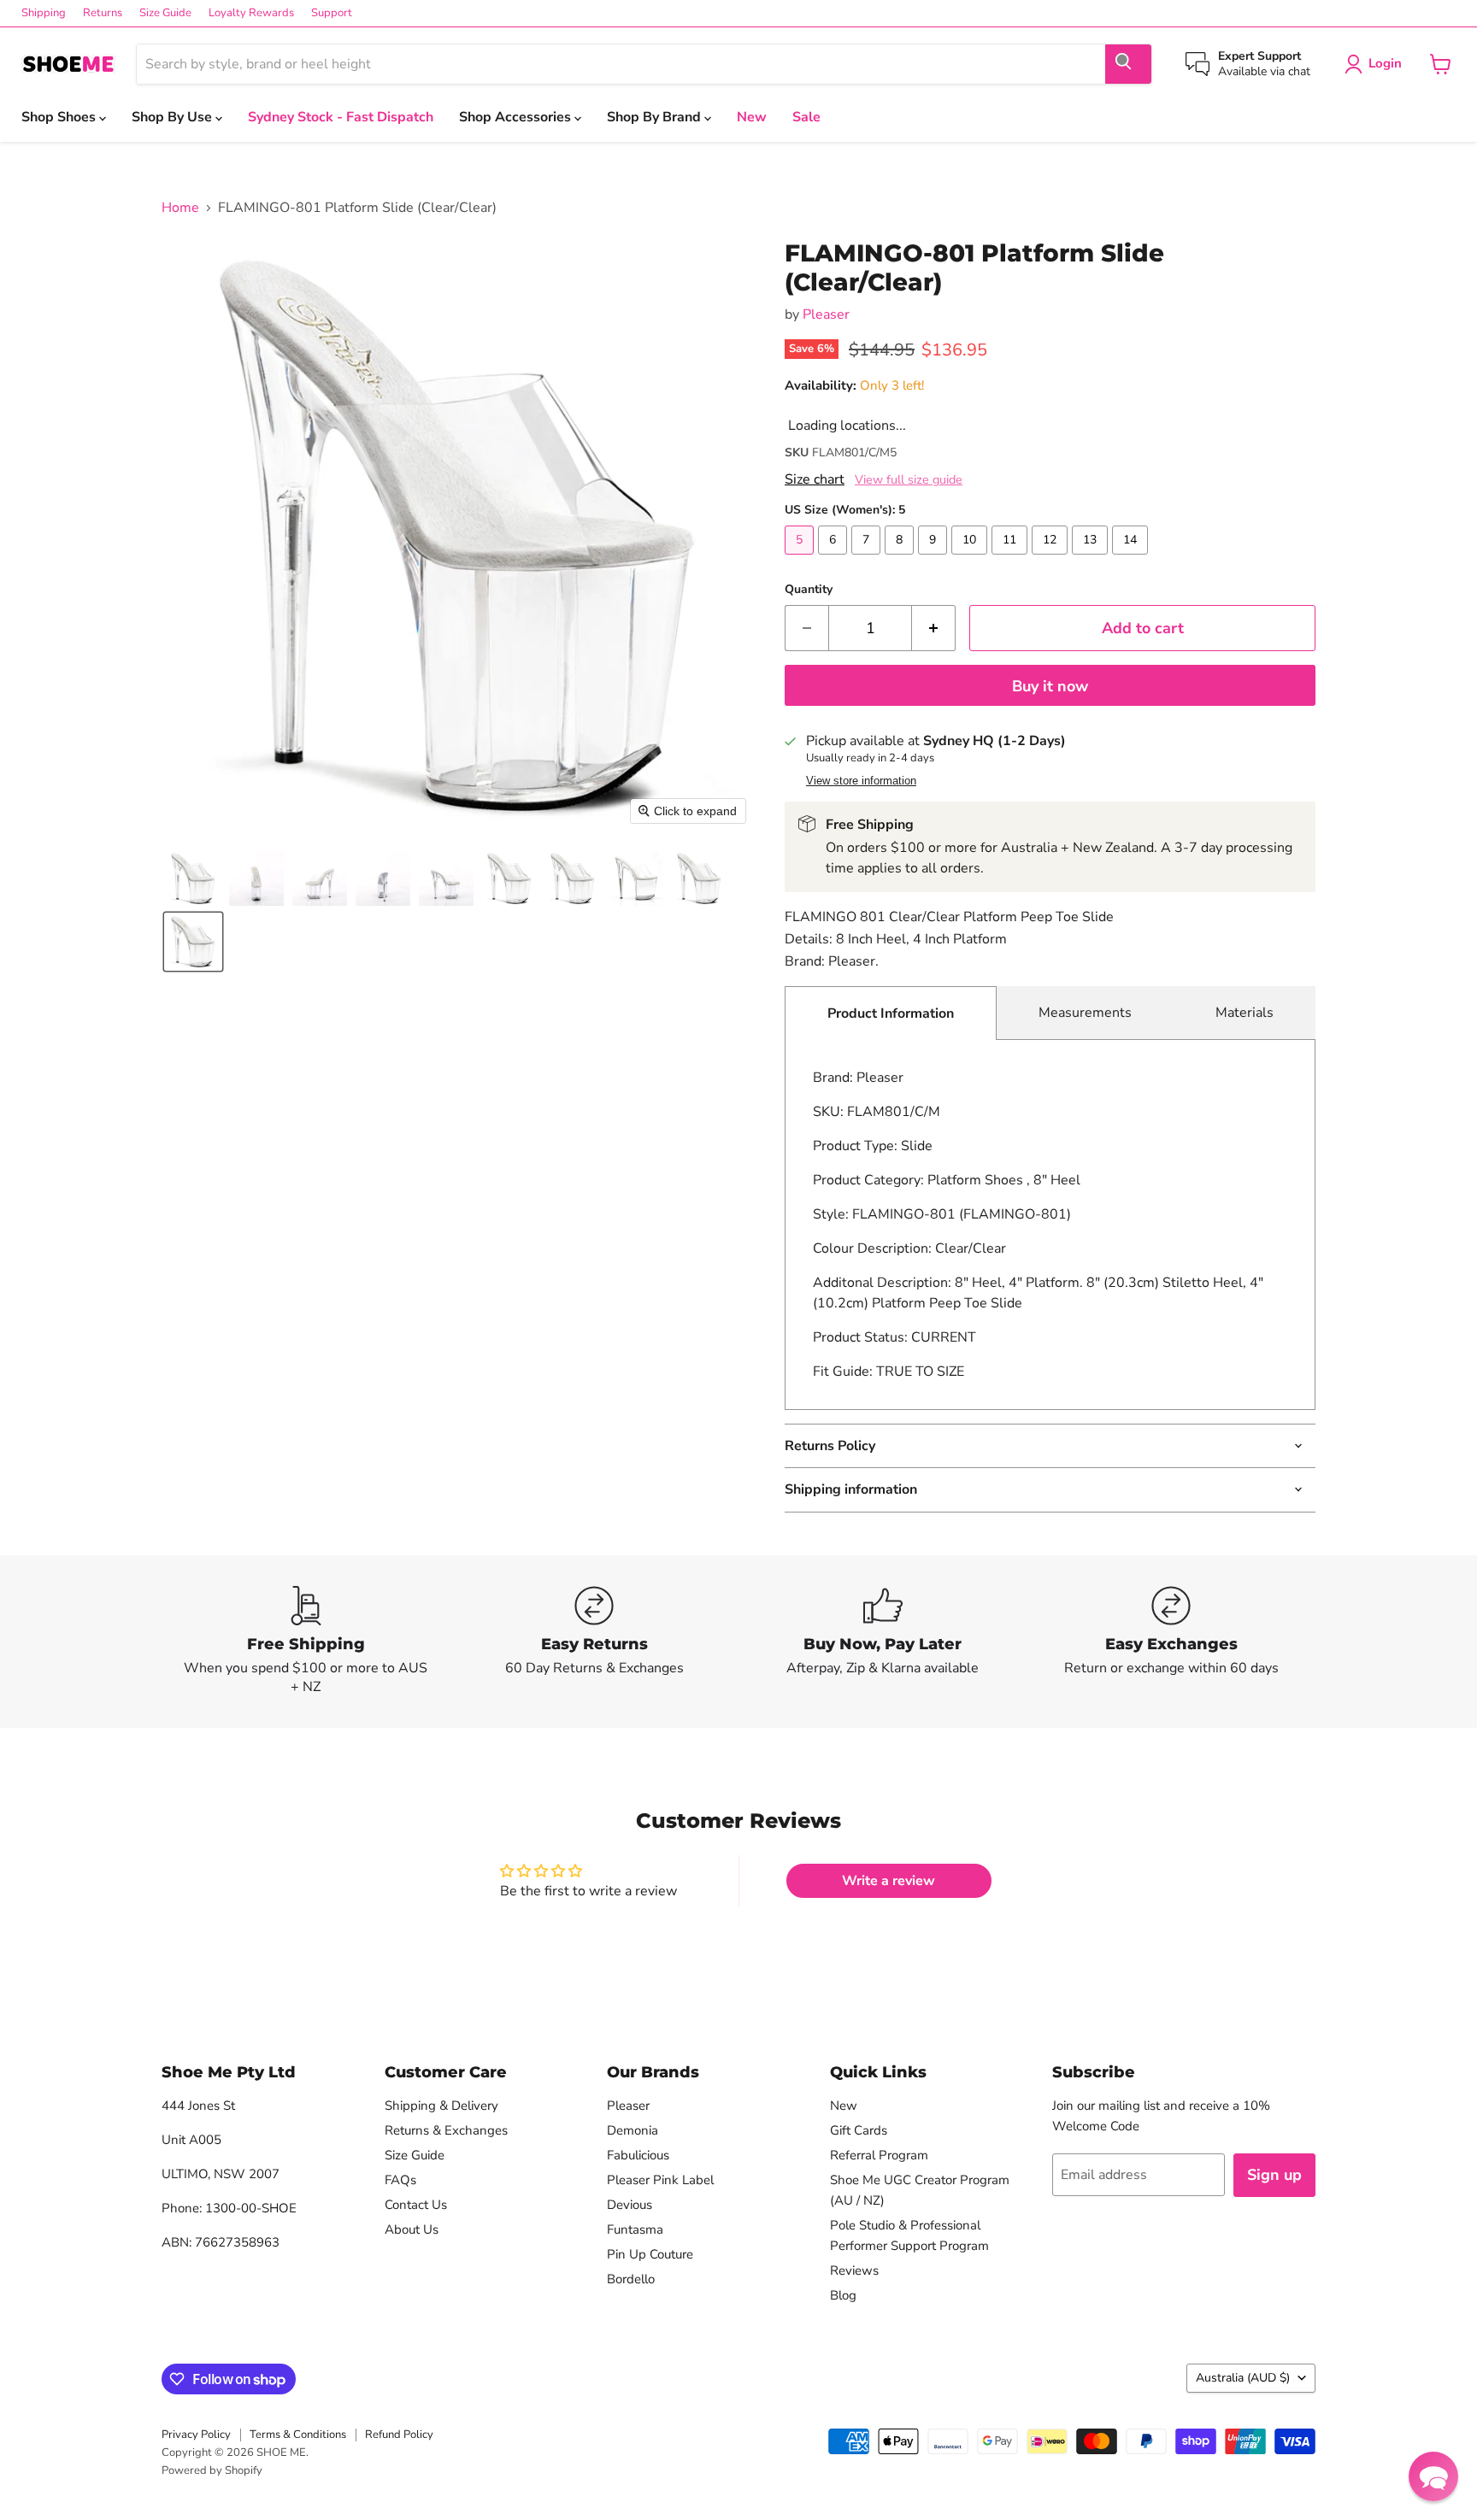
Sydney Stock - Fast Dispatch (341, 117)
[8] (901, 559)
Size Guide (165, 13)
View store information (861, 781)
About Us (412, 2229)
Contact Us (416, 2205)
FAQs (400, 2180)
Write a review (889, 1881)
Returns (103, 13)
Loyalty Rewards (251, 13)
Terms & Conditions (298, 2435)
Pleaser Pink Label (660, 2180)
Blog (843, 2295)
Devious (630, 2205)
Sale (806, 117)
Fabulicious (638, 2155)
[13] (1092, 559)
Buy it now (1050, 686)
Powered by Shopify (212, 2470)
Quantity (809, 590)
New (752, 117)
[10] (971, 559)
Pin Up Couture (650, 2254)
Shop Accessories (517, 117)
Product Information (891, 1013)
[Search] (1128, 64)
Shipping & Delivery (441, 2106)
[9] (935, 559)
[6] (835, 559)
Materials (1245, 1013)
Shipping (44, 13)
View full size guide (909, 480)
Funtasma (635, 2229)
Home (180, 208)
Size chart (815, 479)
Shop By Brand (656, 117)
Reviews (854, 2270)
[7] (868, 559)
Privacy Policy (196, 2435)
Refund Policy (399, 2435)
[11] (1012, 559)
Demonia (633, 2130)
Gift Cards (859, 2130)
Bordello (631, 2279)
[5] (801, 559)
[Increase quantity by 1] (934, 629)
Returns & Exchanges (446, 2130)
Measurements (1085, 1013)
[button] (193, 878)
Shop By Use (174, 117)
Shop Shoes (60, 117)
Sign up (1274, 2175)
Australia (1243, 2378)
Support (332, 13)
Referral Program (879, 2155)
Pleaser (826, 314)
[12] (1052, 559)
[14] (1132, 559)
